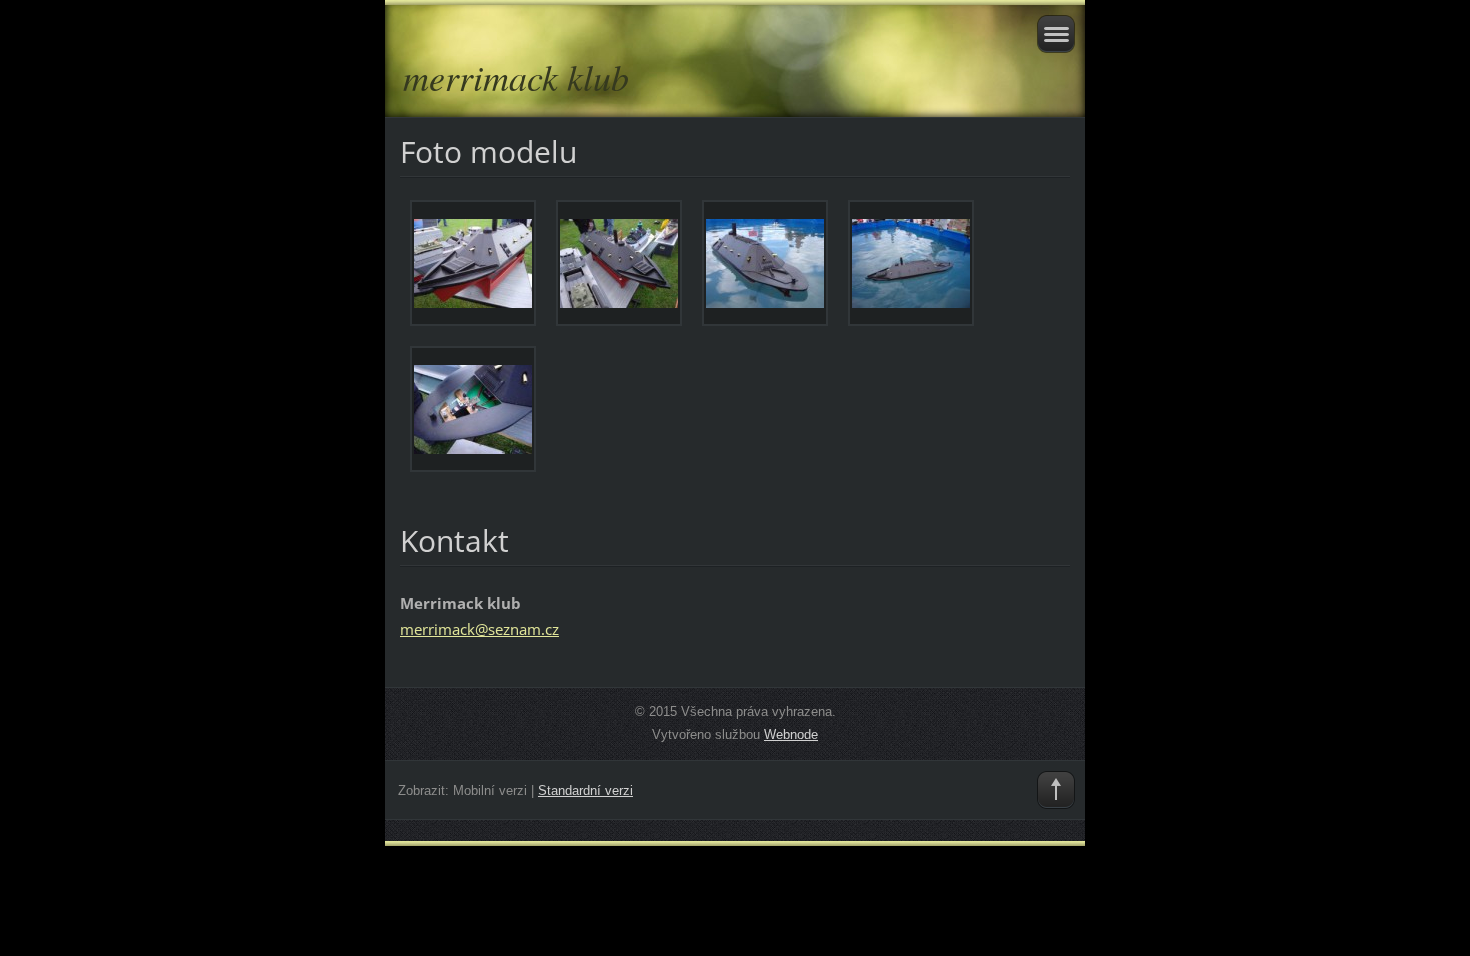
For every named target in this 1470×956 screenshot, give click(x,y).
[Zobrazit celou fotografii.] (473, 263)
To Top (1056, 790)
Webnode (791, 734)
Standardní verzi (585, 790)
